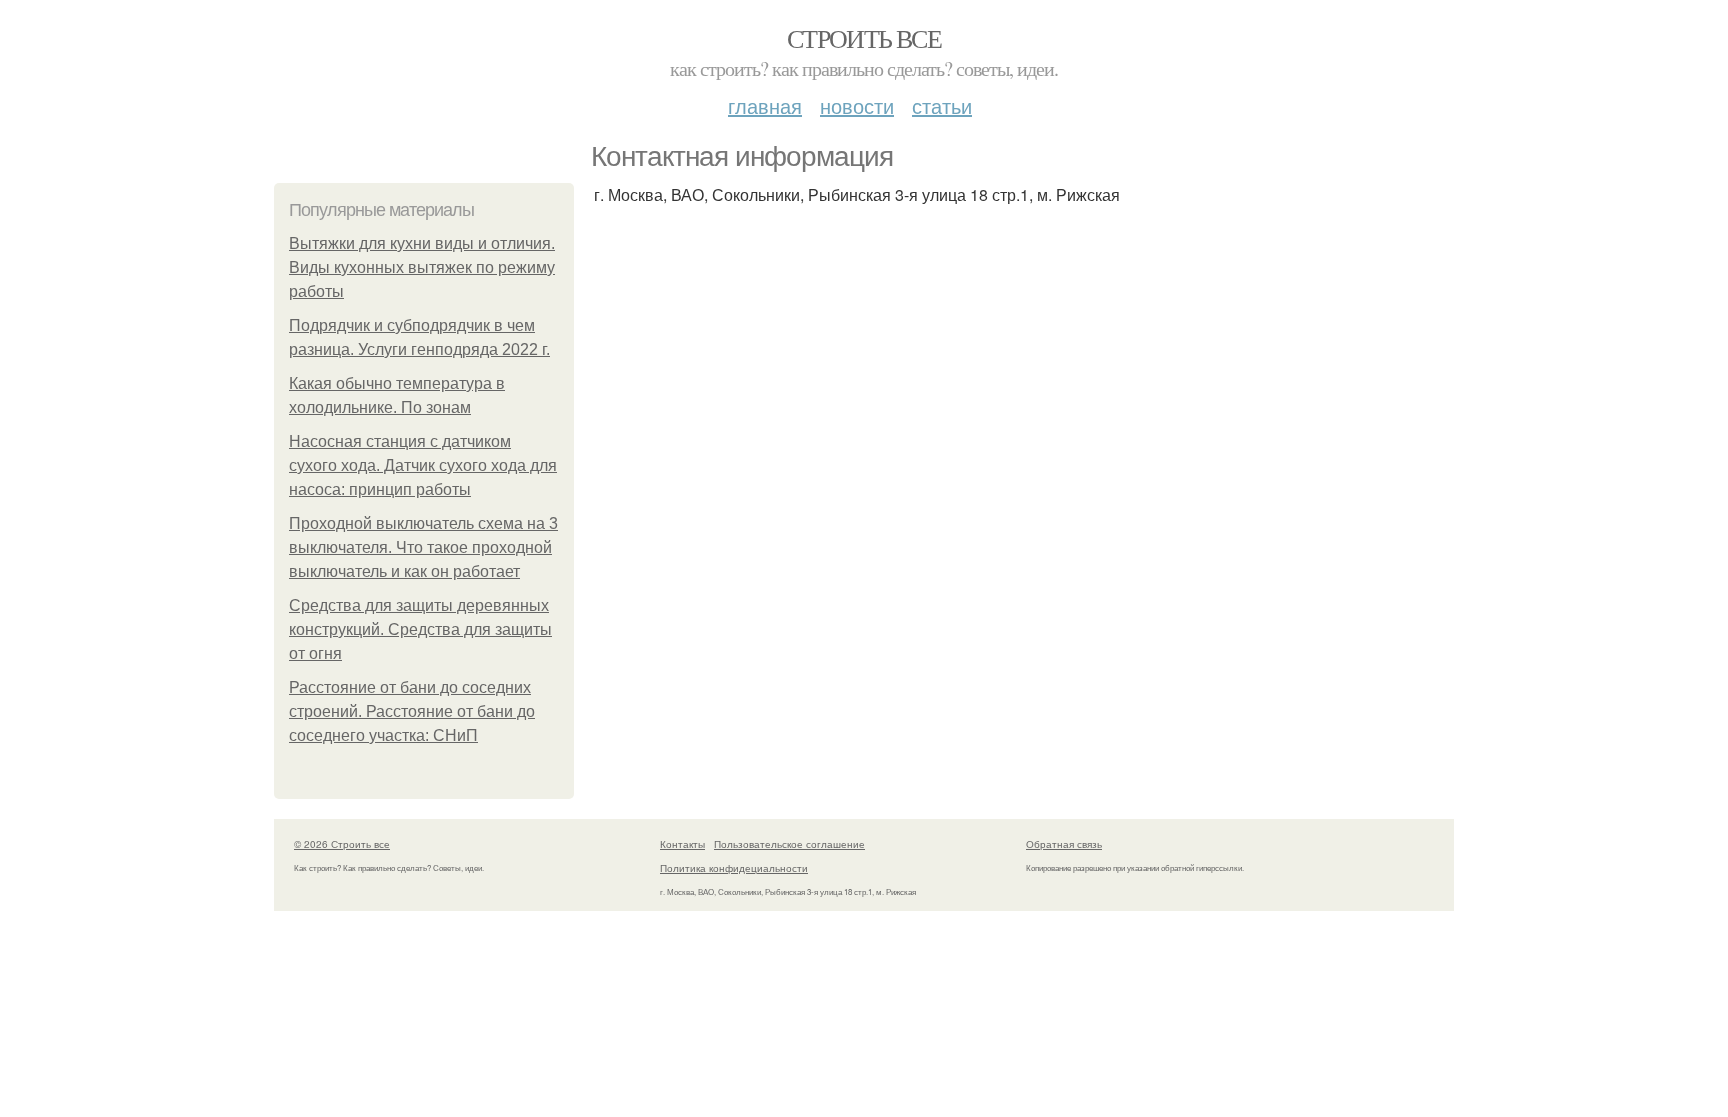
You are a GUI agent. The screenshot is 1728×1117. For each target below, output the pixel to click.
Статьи (942, 105)
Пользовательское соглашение (789, 844)
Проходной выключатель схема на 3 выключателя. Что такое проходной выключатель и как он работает (423, 547)
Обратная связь (1064, 844)
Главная (765, 105)
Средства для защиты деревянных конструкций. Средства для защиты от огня (420, 629)
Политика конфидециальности (734, 868)
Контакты (682, 844)
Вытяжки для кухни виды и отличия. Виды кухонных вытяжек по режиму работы (422, 267)
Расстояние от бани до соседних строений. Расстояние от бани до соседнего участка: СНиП (412, 711)
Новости (857, 105)
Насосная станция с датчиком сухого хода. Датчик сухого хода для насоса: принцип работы (423, 465)
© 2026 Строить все (342, 844)
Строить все (864, 38)
